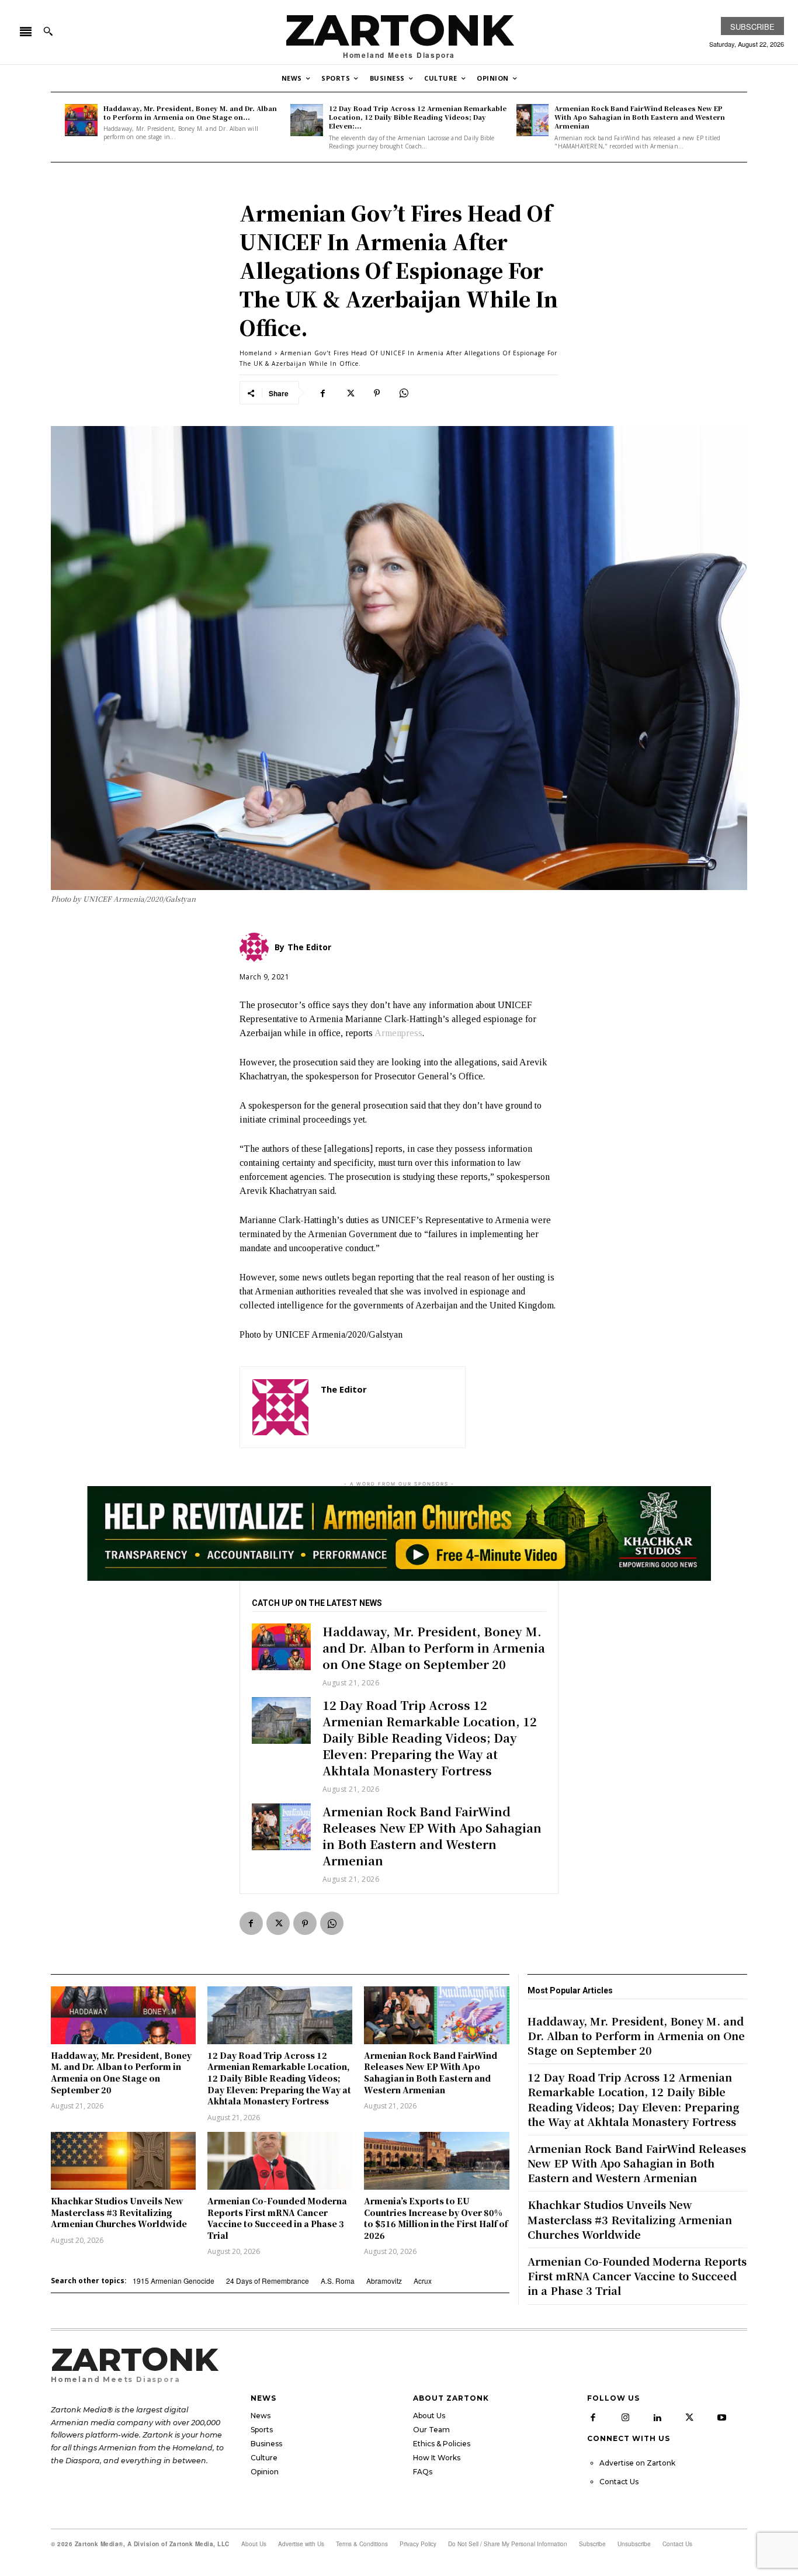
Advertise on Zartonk (637, 2463)
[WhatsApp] (404, 393)
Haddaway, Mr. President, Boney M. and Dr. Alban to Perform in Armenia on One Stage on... (190, 112)
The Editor (344, 1389)
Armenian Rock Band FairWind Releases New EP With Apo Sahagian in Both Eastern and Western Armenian (640, 117)
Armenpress (398, 1033)
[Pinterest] (377, 393)
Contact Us (619, 2482)
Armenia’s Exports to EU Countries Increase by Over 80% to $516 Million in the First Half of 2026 (436, 2218)
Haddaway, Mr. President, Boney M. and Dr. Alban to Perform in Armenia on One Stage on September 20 (434, 1648)
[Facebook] (323, 393)
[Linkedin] (657, 2418)
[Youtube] (721, 2418)
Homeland (256, 353)
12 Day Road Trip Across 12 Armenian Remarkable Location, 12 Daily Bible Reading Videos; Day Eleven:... (418, 117)
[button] (48, 31)
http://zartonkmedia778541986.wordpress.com (387, 1406)
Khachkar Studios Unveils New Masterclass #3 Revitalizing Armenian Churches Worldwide (119, 2212)
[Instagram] (625, 2418)
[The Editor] (280, 1407)
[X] (350, 393)
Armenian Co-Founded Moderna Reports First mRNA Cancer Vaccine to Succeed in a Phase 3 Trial (277, 2218)
